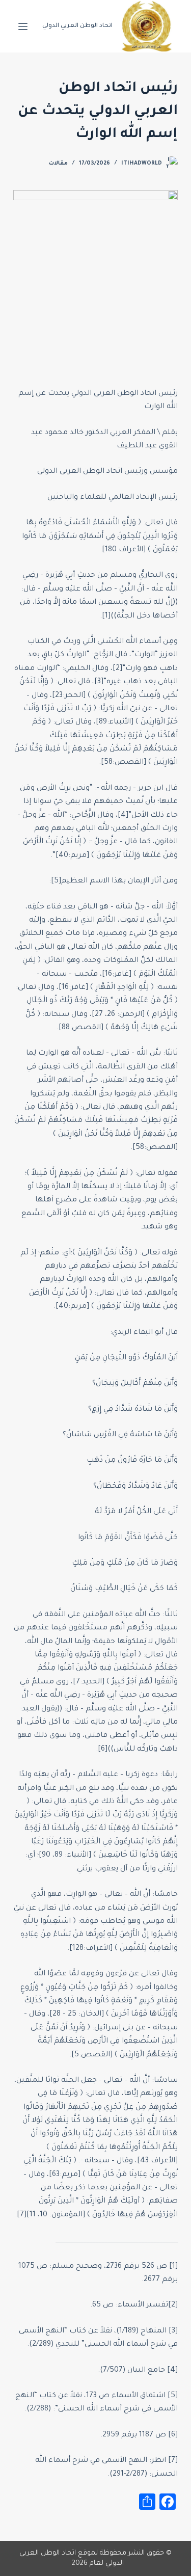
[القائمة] (23, 26)
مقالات (58, 164)
